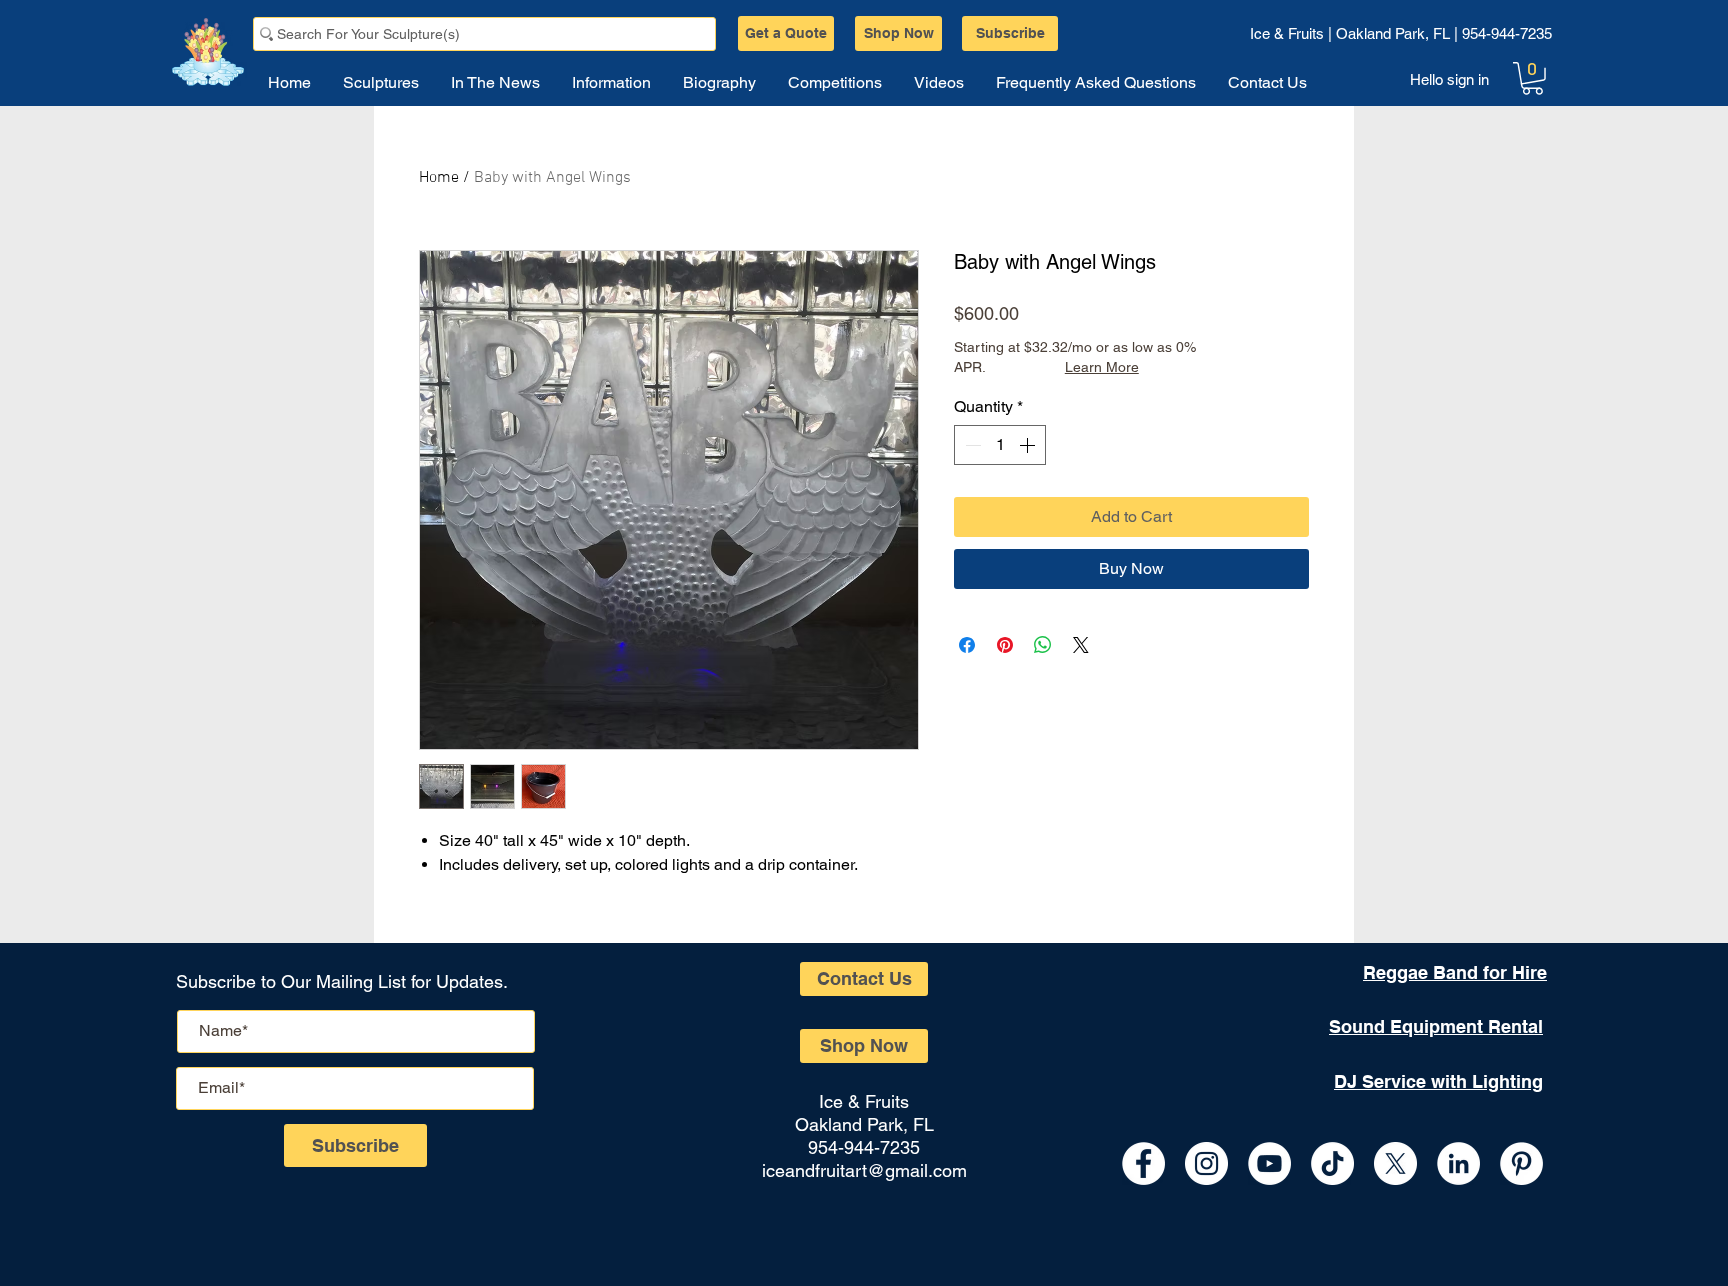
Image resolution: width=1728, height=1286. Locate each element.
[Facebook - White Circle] (1143, 1163)
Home (439, 178)
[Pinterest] (1521, 1163)
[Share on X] (1081, 645)
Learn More (1102, 367)
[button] (1532, 78)
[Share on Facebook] (967, 645)
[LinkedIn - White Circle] (1458, 1163)
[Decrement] (971, 445)
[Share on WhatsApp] (1043, 645)
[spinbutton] (1000, 445)
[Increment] (1029, 445)
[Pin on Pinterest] (1005, 645)
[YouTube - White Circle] (1269, 1163)
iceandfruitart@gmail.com (864, 1170)
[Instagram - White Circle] (1206, 1163)
